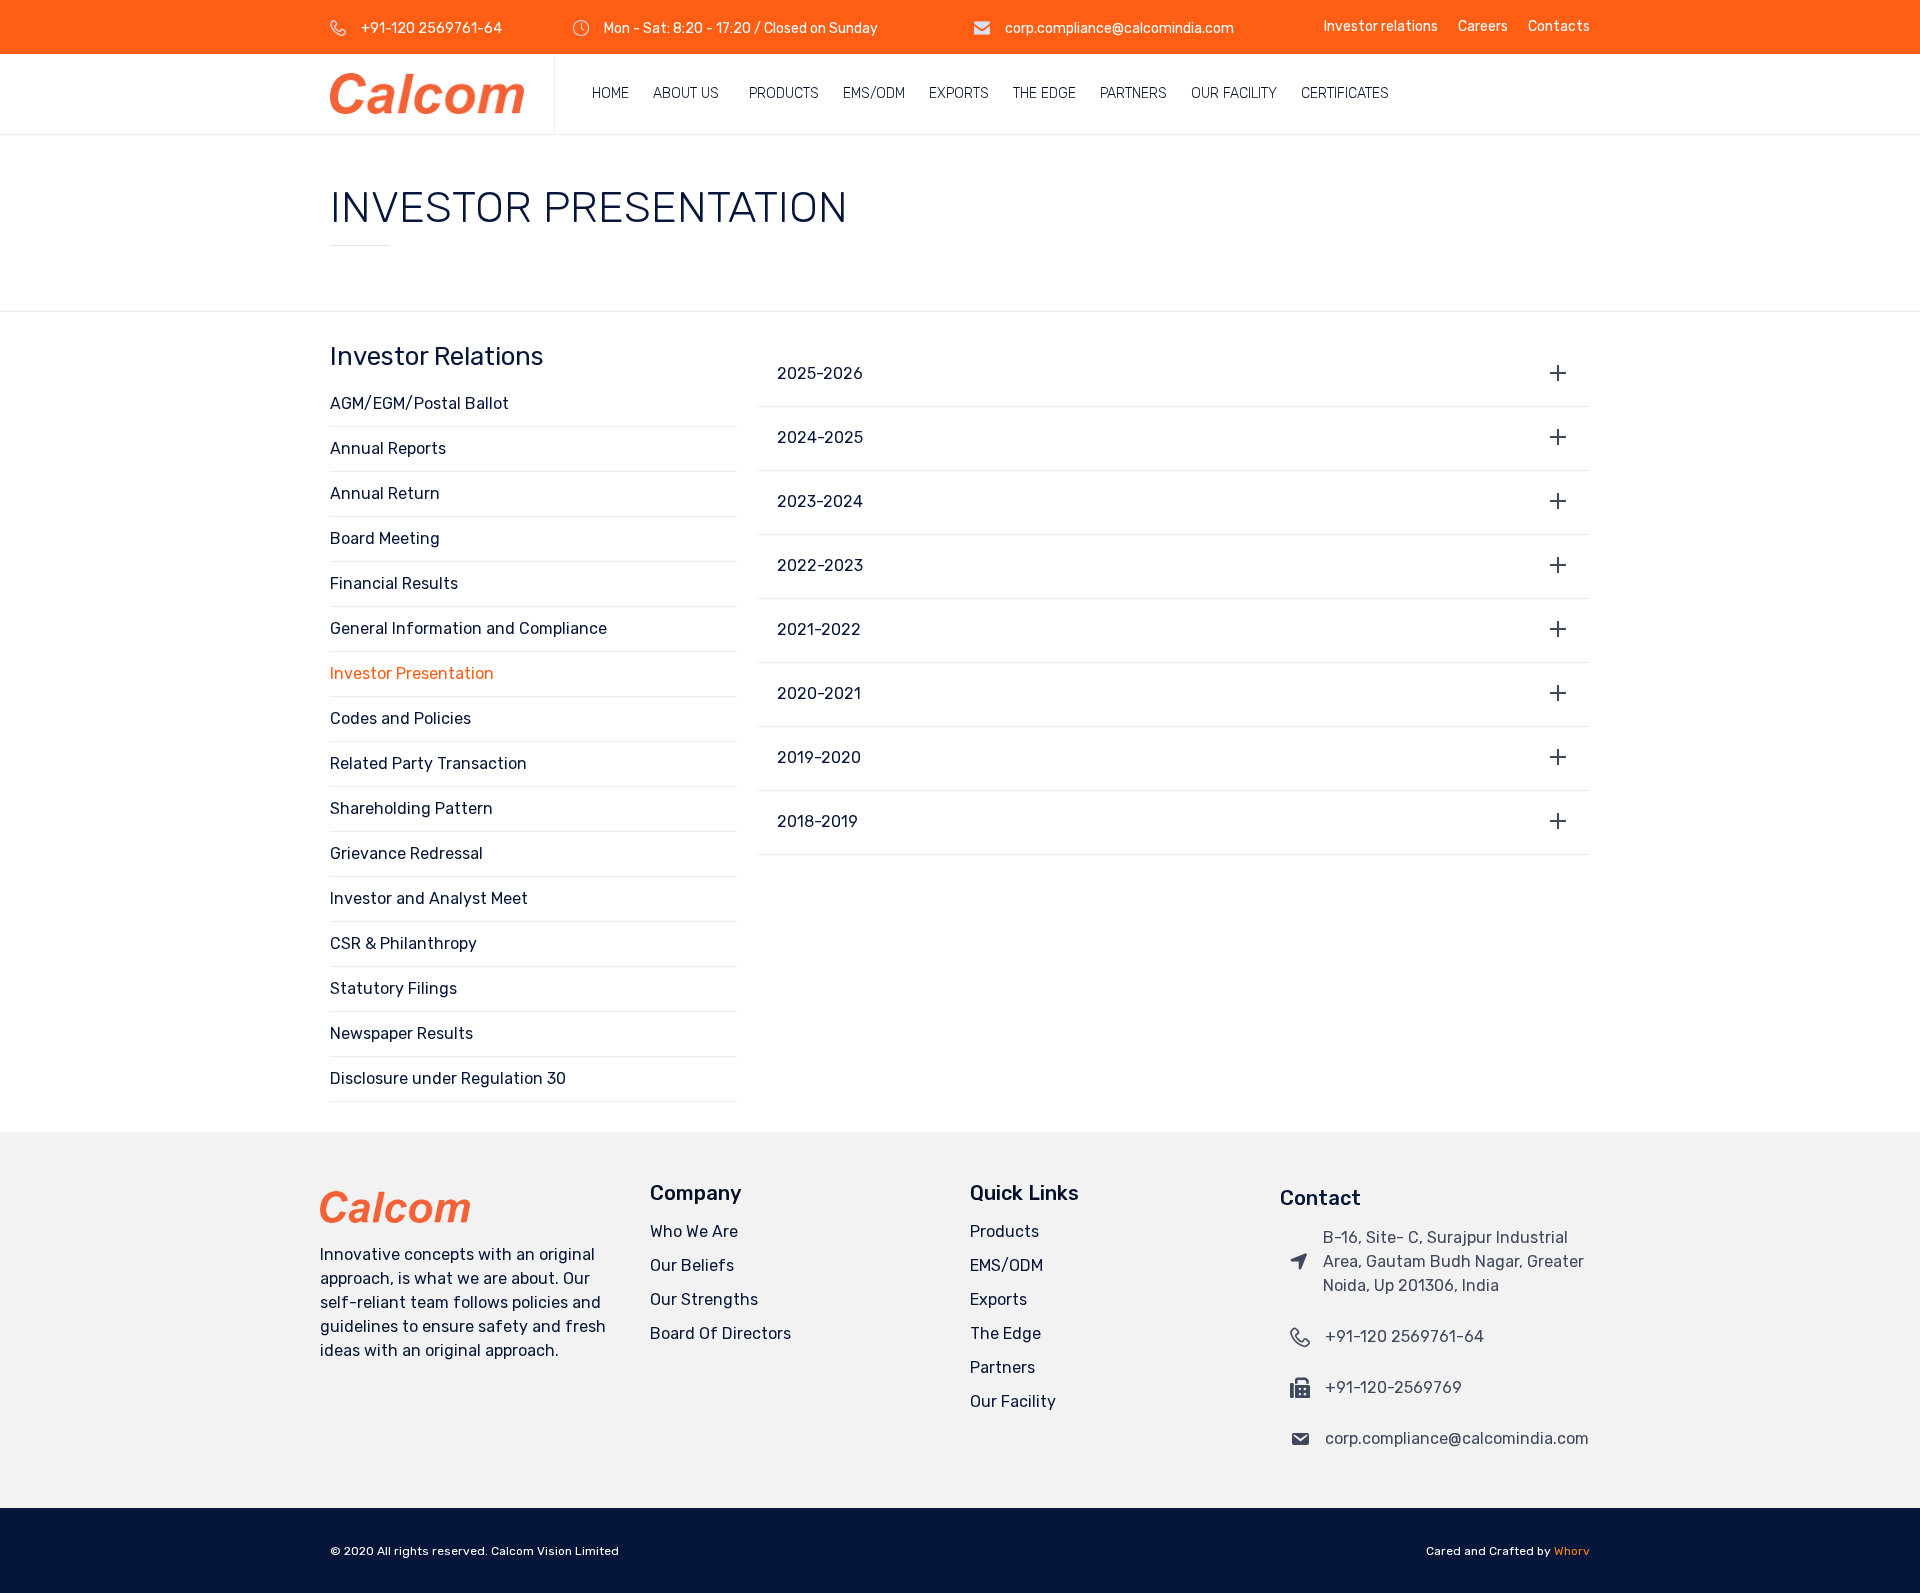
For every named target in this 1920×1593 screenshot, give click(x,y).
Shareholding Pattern (411, 808)
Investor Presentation (412, 673)
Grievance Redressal (406, 853)
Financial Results (394, 583)
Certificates (1345, 93)
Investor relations (1381, 27)
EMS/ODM (874, 93)
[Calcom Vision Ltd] (427, 93)
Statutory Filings (393, 988)
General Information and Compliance (468, 628)
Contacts (1559, 27)
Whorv (1572, 1551)
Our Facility (1234, 93)
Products (784, 93)
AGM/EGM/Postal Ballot (419, 403)
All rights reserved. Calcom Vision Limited (498, 1551)
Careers (1483, 27)
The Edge (1044, 93)
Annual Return (385, 493)
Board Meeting (385, 538)
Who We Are (694, 1231)
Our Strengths (704, 1299)
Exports (959, 93)
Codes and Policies (400, 718)
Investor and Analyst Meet (429, 898)
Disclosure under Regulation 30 (448, 1078)
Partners (1133, 93)
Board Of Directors (720, 1333)
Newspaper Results (401, 1033)
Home (610, 93)
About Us (686, 93)
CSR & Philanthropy (403, 943)
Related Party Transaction (428, 763)
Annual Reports (388, 448)
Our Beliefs (692, 1265)
